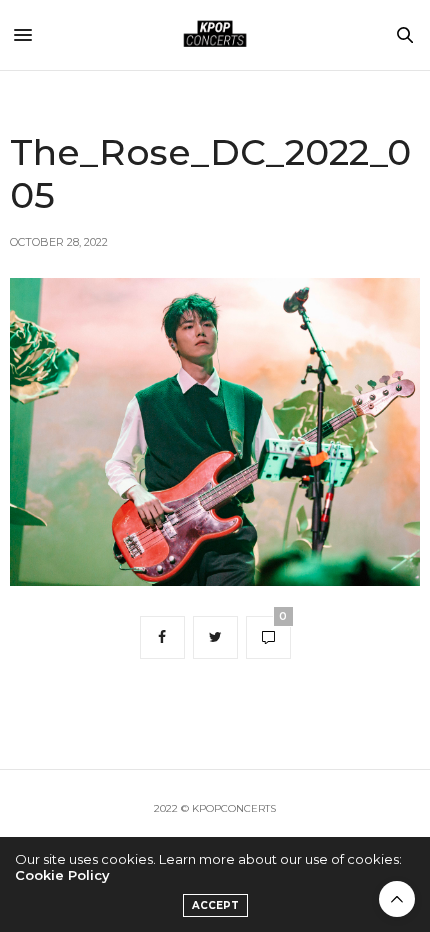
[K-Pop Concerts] (215, 35)
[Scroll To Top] (397, 899)
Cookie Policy (62, 875)
